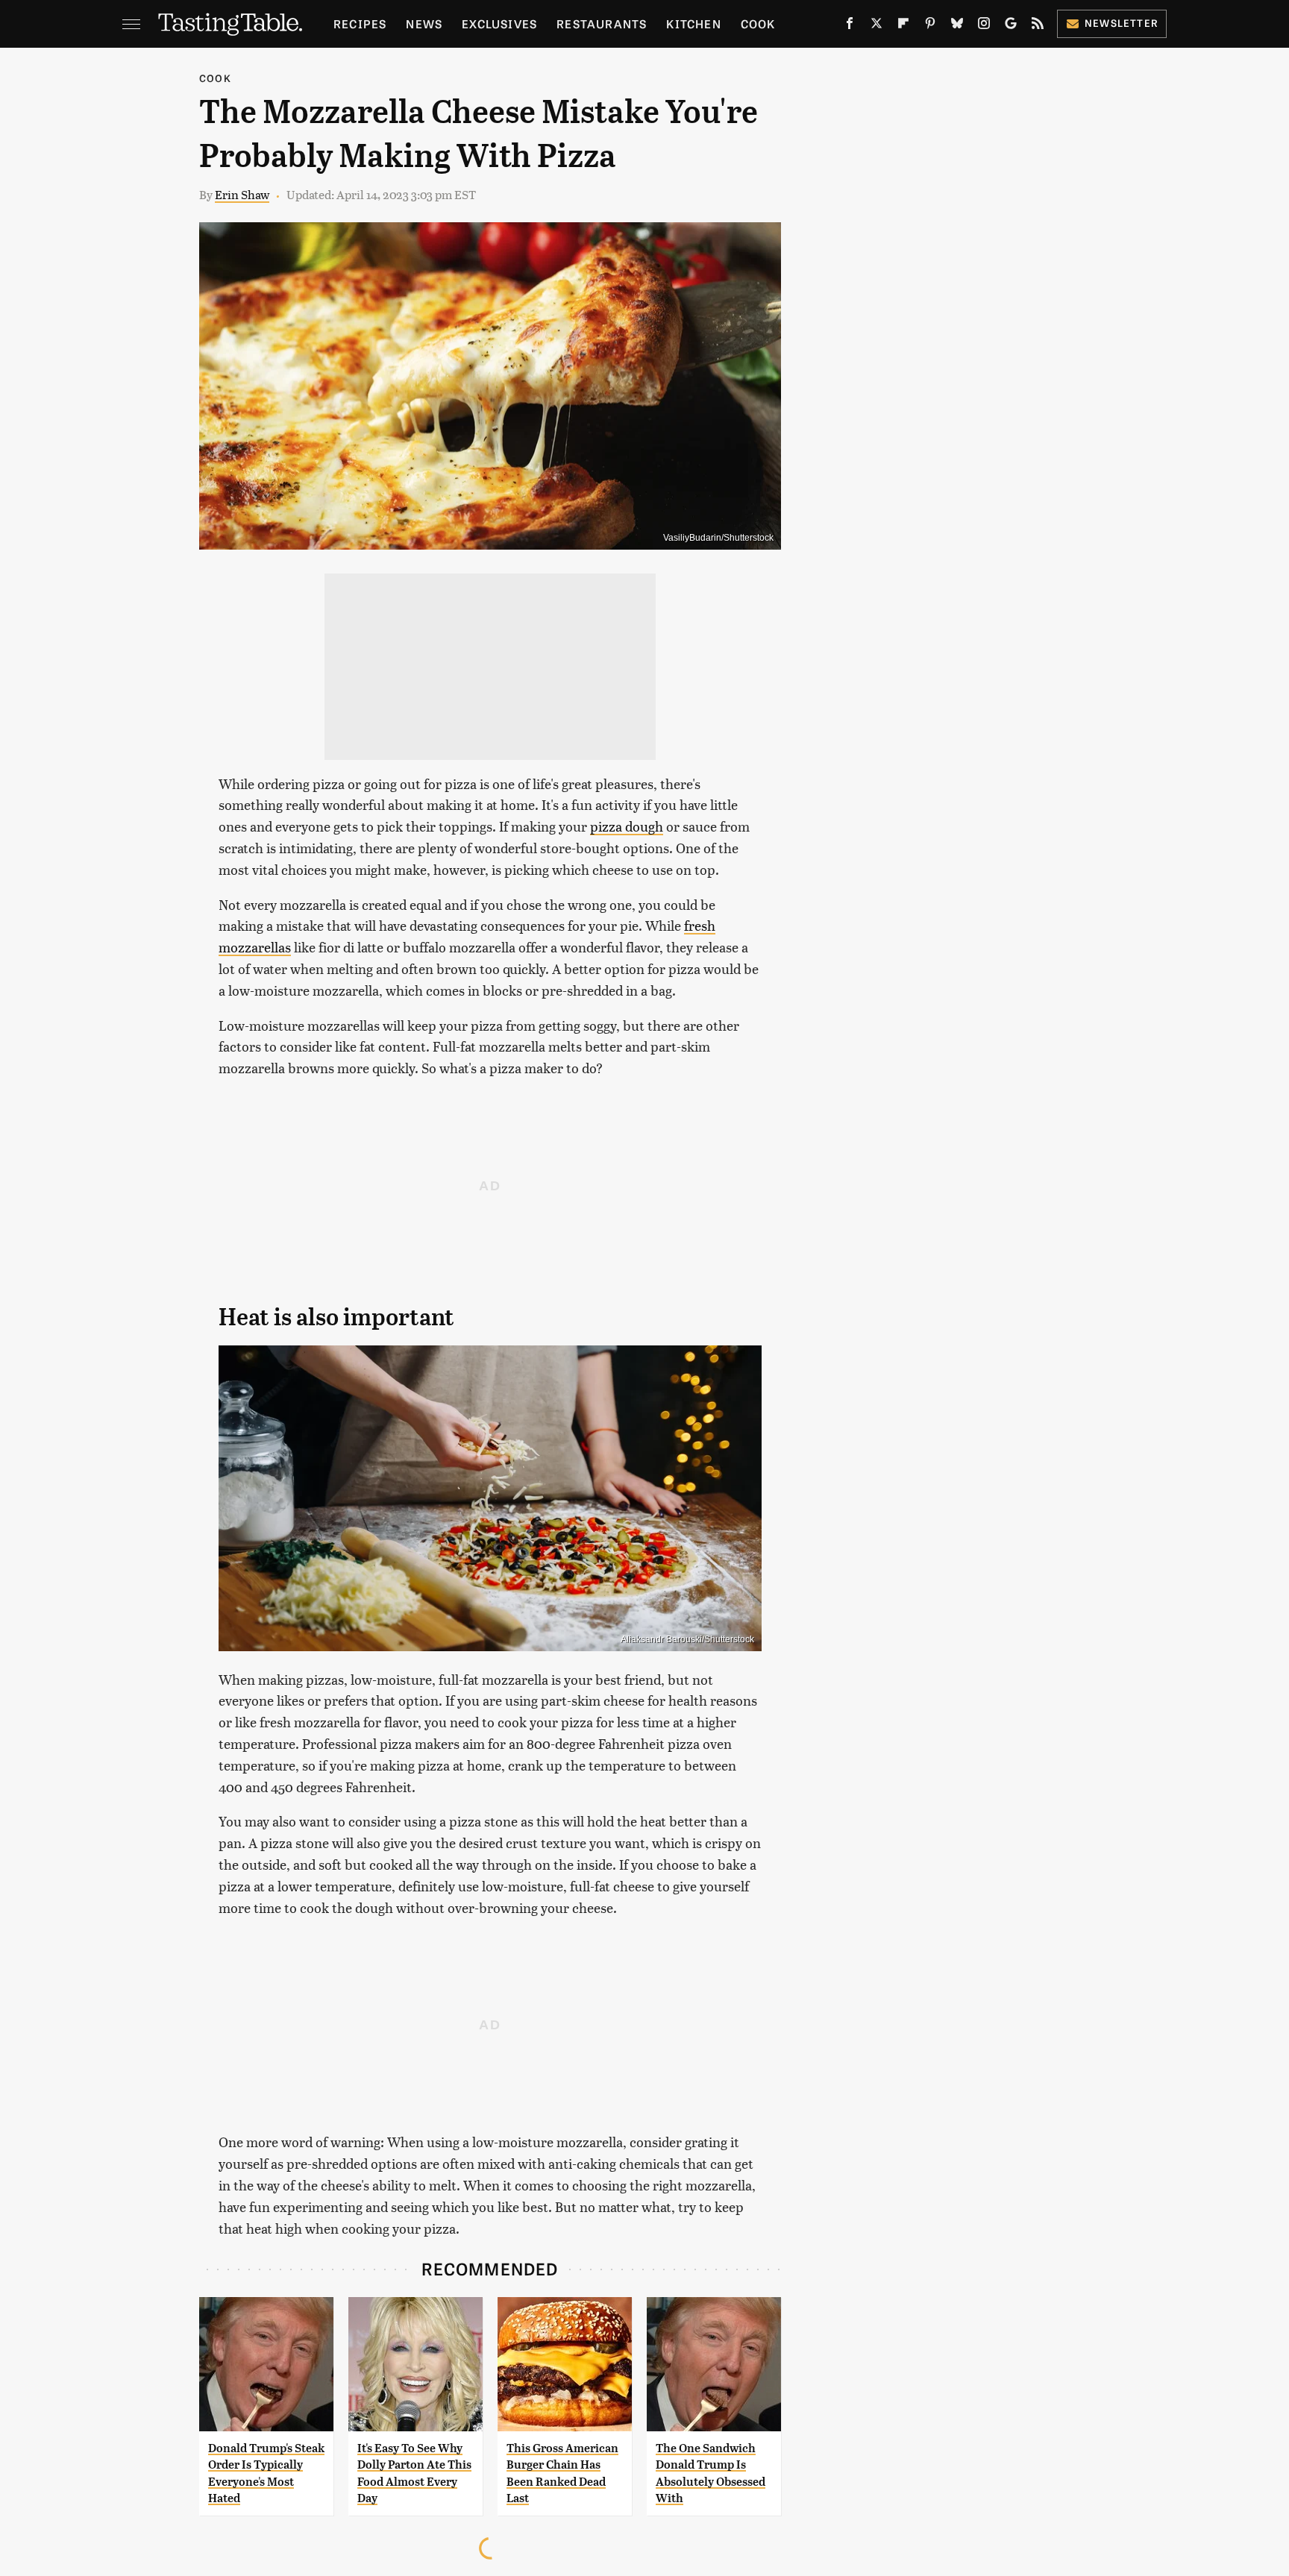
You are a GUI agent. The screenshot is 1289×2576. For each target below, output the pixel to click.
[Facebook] (850, 26)
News (424, 23)
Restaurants (602, 23)
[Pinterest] (930, 26)
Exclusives (499, 23)
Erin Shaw (242, 194)
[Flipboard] (903, 26)
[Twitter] (876, 26)
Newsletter (1122, 23)
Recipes (360, 23)
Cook (758, 23)
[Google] (1011, 26)
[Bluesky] (957, 26)
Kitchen (693, 23)
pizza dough (627, 826)
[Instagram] (984, 26)
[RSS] (1038, 26)
